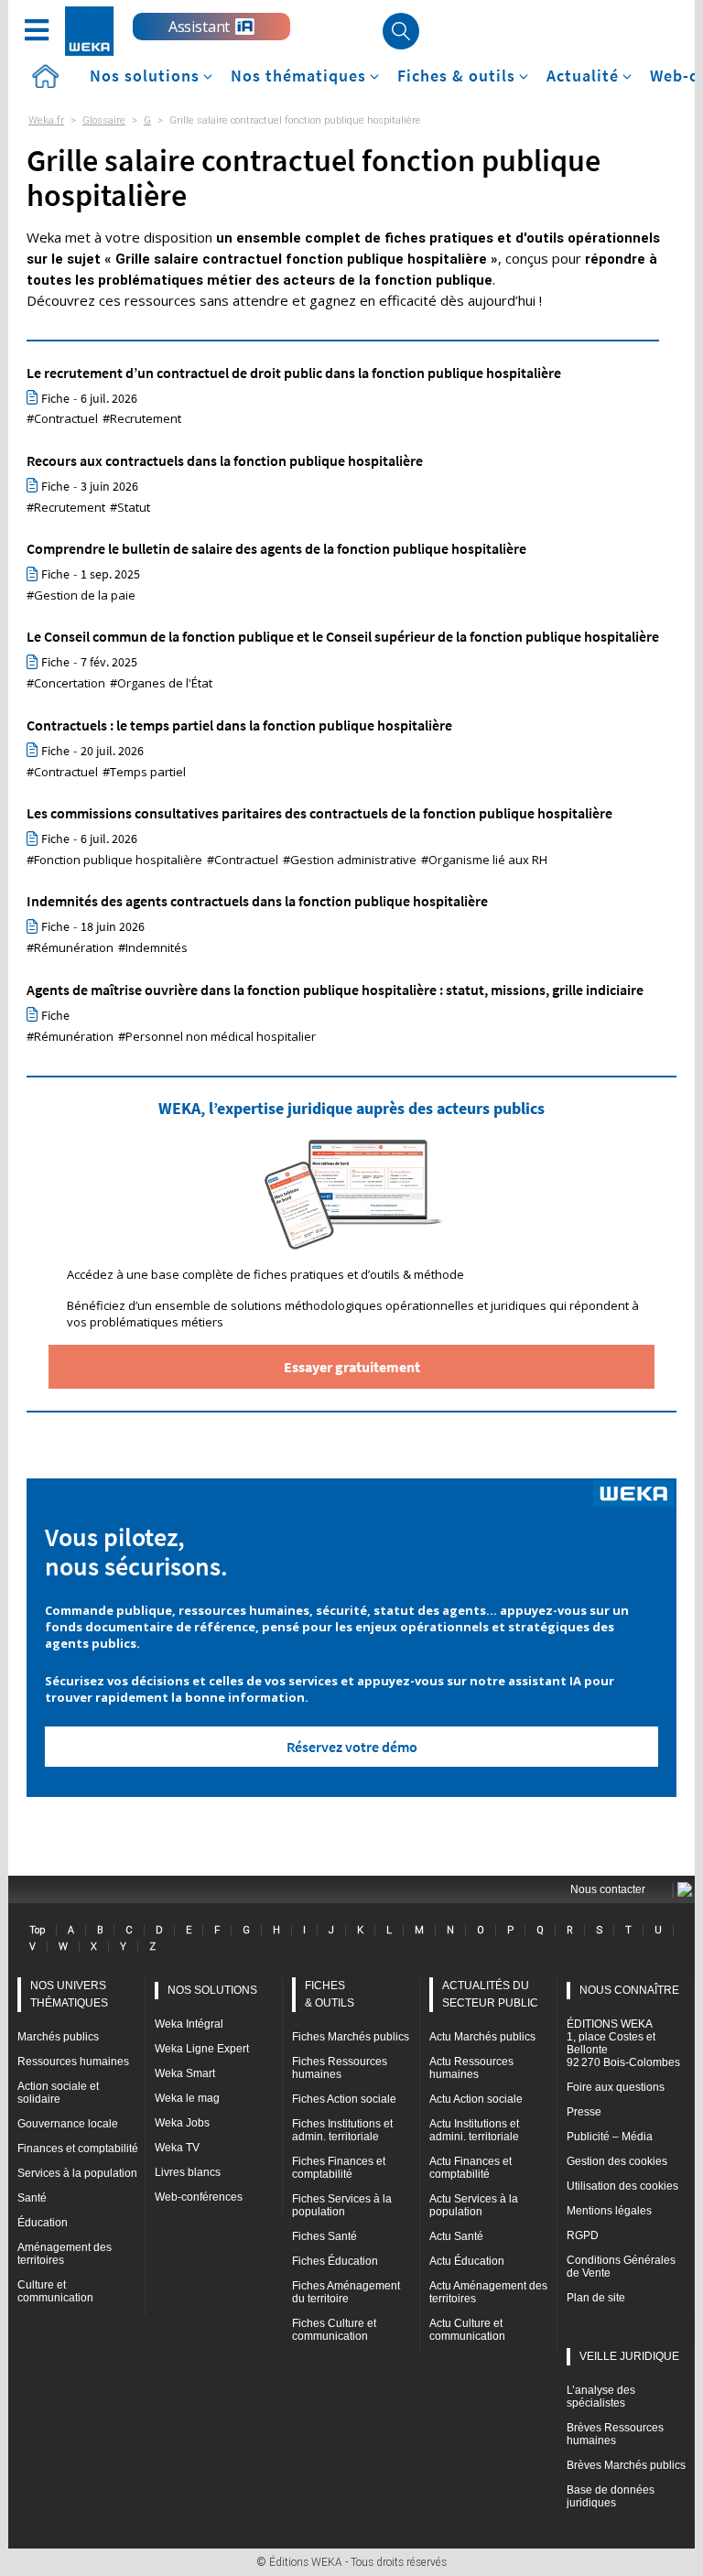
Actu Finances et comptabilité (470, 2168)
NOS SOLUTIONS (212, 1990)
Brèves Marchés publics (626, 2465)
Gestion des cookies (617, 2161)
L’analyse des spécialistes (601, 2397)
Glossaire (104, 120)
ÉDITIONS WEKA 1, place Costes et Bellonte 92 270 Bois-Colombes (623, 2043)
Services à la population (77, 2173)
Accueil (45, 76)
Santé (32, 2198)
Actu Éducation (467, 2261)
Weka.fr (46, 120)
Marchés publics (58, 2037)
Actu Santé (456, 2236)
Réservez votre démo (352, 1747)
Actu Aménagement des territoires (488, 2292)
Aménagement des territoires (65, 2254)
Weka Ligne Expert (202, 2049)
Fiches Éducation (335, 2261)
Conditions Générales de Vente (621, 2267)
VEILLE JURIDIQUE (629, 2356)
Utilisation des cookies (622, 2186)
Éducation (43, 2223)
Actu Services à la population (474, 2205)
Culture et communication (55, 2291)
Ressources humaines (73, 2062)
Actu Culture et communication (467, 2330)
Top (37, 1930)
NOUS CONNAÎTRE (629, 1990)
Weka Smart (185, 2073)
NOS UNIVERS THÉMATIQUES (69, 1994)
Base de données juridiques (611, 2496)
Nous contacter (608, 1889)
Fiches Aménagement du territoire (346, 2292)
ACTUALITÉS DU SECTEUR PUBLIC (490, 1994)
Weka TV (177, 2148)
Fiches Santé (324, 2236)
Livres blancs (188, 2172)
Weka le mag (187, 2098)
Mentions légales (609, 2211)
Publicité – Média (610, 2137)
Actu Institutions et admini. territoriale (474, 2130)
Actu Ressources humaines (471, 2068)
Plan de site (596, 2298)
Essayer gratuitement (352, 1367)
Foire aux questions (616, 2087)
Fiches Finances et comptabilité (339, 2168)
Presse (584, 2112)
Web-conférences (199, 2197)
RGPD (583, 2235)
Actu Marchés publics (482, 2037)
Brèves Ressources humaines (615, 2434)
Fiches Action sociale (344, 2099)
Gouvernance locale (68, 2124)
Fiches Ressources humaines (340, 2068)
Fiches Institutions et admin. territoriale (342, 2130)
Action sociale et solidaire (58, 2093)
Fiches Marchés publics (351, 2037)
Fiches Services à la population (342, 2205)
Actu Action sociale (476, 2099)
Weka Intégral (189, 2024)
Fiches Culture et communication (334, 2330)
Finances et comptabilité (78, 2148)
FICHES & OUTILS (330, 1994)
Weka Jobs (182, 2123)
